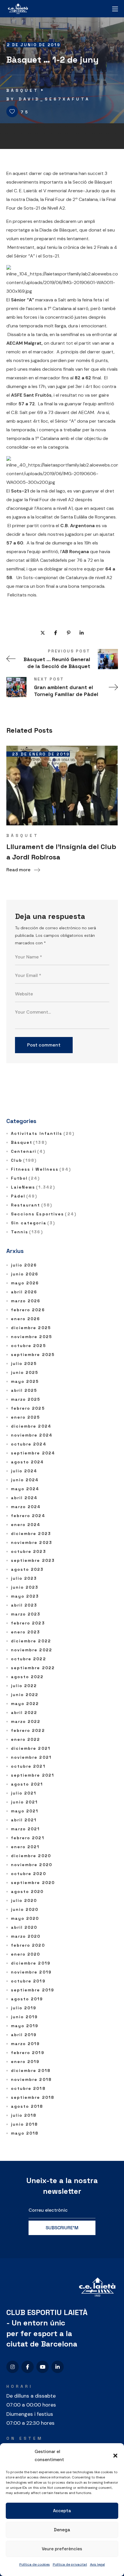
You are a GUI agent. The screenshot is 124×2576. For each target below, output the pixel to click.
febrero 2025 (28, 1408)
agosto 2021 (27, 1784)
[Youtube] (43, 2367)
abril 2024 (24, 1498)
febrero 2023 (28, 1623)
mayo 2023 (25, 1596)
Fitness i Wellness (41, 1169)
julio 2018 (24, 2115)
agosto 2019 (27, 1999)
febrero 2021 (28, 1838)
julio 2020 (24, 1900)
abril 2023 (24, 1605)
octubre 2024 (29, 1444)
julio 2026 (24, 1265)
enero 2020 (26, 1954)
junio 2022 (25, 1695)
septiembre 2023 (33, 1560)
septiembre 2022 (33, 1668)
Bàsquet (23, 90)
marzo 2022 (26, 1721)
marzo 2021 (26, 1829)
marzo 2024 (26, 1507)
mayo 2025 (25, 1381)
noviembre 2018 (31, 2079)
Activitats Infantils (43, 1133)
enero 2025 (26, 1417)
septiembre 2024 (33, 1453)
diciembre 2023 (31, 1534)
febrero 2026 (28, 1310)
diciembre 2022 (31, 1641)
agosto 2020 (27, 1892)
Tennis (27, 1232)
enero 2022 (26, 1739)
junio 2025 (25, 1372)
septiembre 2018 (33, 2097)
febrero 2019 (28, 2053)
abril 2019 (24, 2035)
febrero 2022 (28, 1730)
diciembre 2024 (31, 1426)
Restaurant (32, 1205)
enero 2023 (26, 1632)
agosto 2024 (28, 1462)
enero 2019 (25, 2062)
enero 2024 (26, 1525)
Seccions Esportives (44, 1214)
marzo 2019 (26, 2044)
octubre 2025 (29, 1346)
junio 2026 (25, 1274)
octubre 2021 (28, 1766)
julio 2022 (24, 1686)
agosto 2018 (27, 2106)
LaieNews (33, 1187)
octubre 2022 (29, 1659)
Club (24, 1160)
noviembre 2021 (31, 1757)
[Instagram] (13, 2367)
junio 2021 (25, 1802)
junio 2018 (25, 2124)
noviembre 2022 (32, 1650)
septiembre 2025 (33, 1355)
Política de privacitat (70, 2564)
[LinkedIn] (58, 2367)
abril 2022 (24, 1713)
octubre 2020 (29, 1874)
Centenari (28, 1151)
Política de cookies (35, 2564)
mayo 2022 (25, 1704)
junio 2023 (25, 1587)
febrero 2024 (28, 1516)
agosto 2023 (27, 1569)
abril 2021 (24, 1820)
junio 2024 (25, 1480)
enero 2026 (26, 1319)
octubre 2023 (29, 1551)
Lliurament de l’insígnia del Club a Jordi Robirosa (61, 852)
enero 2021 (25, 1847)
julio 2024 (24, 1471)
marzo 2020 (26, 1936)
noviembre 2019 (31, 1972)
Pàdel (24, 1196)
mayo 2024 (25, 1489)
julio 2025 (24, 1363)
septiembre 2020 (33, 1883)
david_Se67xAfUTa (55, 99)
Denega (62, 2530)
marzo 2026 (26, 1301)
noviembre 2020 (32, 1865)
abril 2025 (24, 1390)
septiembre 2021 (33, 1775)
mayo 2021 (25, 1811)
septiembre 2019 (33, 1990)
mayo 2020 (25, 1918)
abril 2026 (24, 1292)
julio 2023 (24, 1578)
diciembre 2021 (31, 1748)
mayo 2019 (25, 2026)
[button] (115, 2456)
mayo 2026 (25, 1283)
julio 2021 (24, 1793)
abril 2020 (24, 1927)
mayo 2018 (25, 2133)
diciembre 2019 (31, 1963)
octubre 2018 (28, 2088)
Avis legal (97, 2564)
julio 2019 (24, 2008)
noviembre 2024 (32, 1435)
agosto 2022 (27, 1677)
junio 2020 (25, 1909)
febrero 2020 (28, 1945)
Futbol (26, 1178)
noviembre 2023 (32, 1542)
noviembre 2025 (32, 1337)
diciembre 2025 (31, 1328)
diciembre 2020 (31, 1856)
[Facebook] (28, 2367)
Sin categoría (33, 1223)
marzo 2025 (26, 1399)
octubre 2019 (28, 1981)
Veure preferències (62, 2549)
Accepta (62, 2511)
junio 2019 (25, 2017)
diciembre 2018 (31, 2071)
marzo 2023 (26, 1614)
